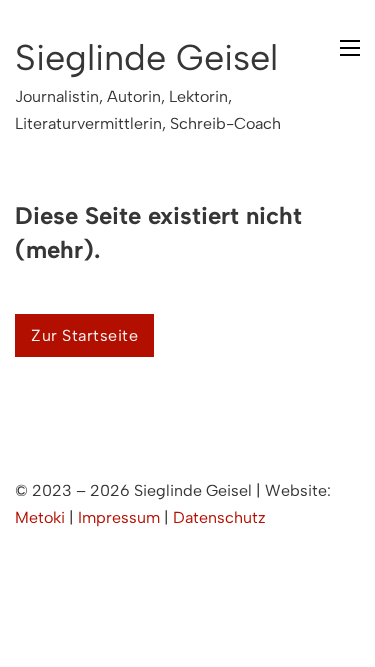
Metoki (40, 517)
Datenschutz (219, 517)
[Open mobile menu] (350, 48)
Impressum (119, 517)
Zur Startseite (84, 335)
